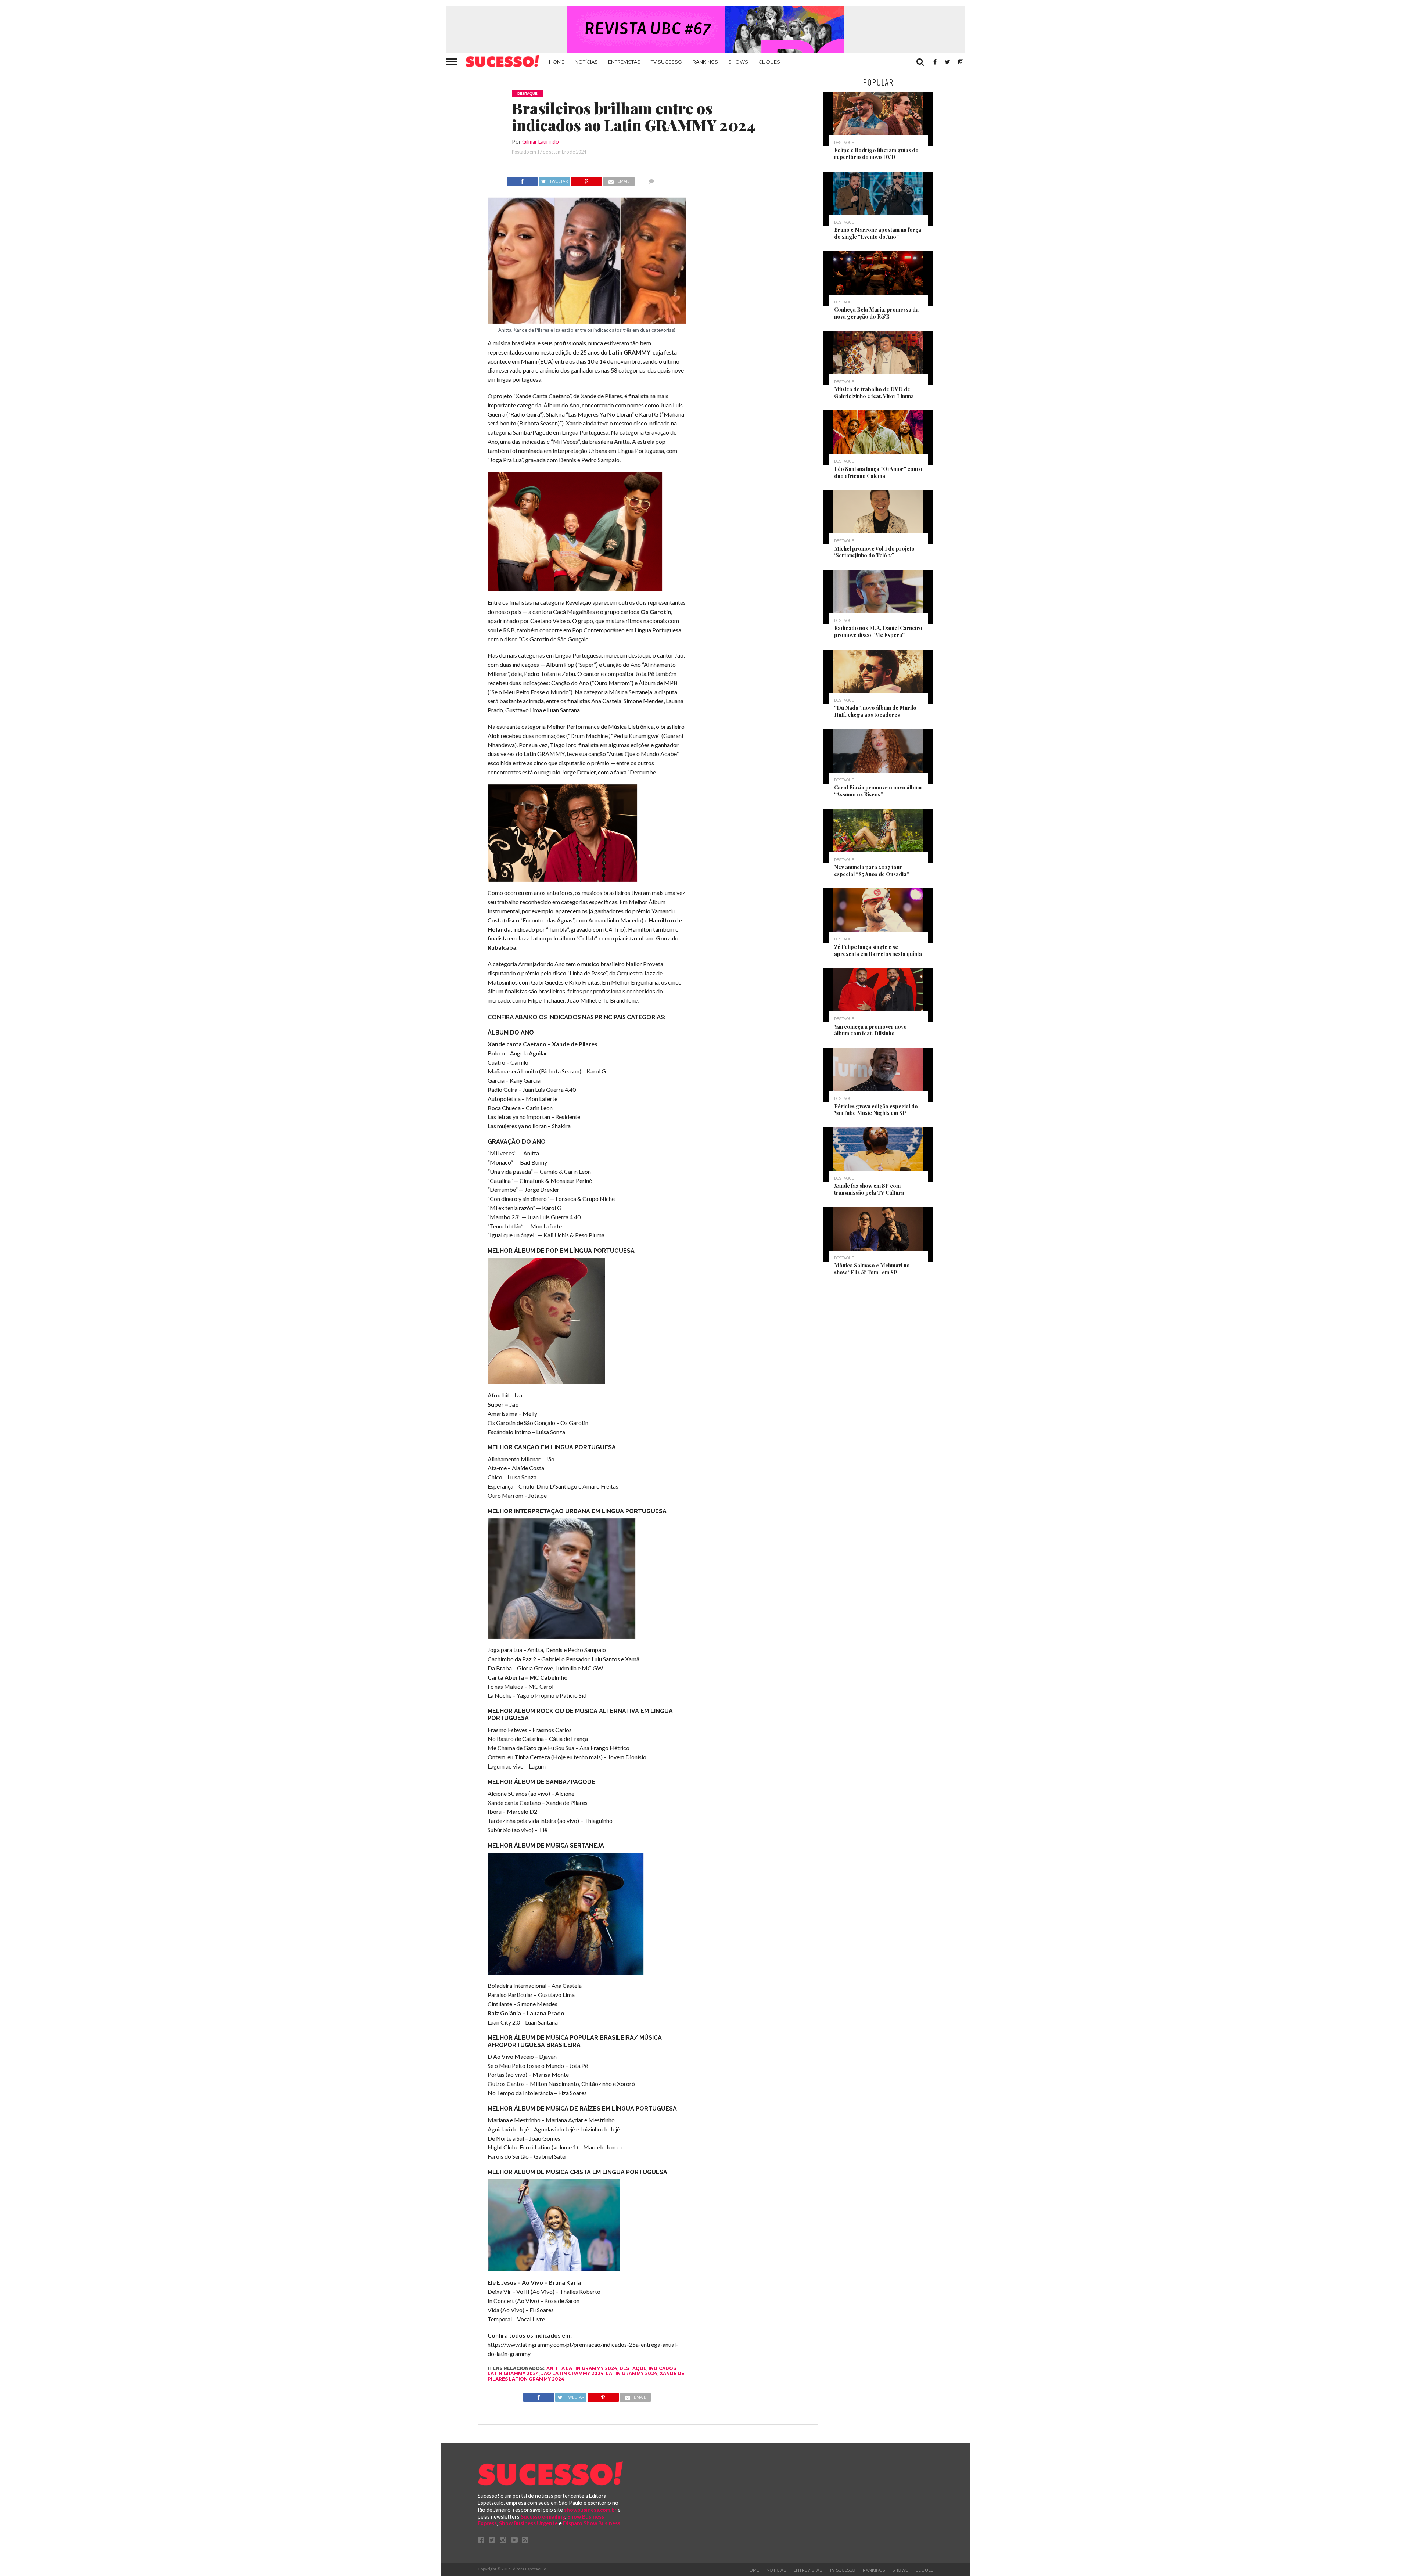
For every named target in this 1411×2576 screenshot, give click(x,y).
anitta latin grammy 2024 (582, 2368)
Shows (738, 62)
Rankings (705, 62)
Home (557, 62)
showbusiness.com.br (590, 2510)
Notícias (586, 62)
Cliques (769, 62)
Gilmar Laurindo (541, 142)
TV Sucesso (667, 62)
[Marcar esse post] (587, 179)
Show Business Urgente (528, 2523)
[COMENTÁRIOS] (652, 179)
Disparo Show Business (592, 2523)
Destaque (633, 2368)
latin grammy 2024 (632, 2373)
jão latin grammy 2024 (572, 2373)
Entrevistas (624, 62)
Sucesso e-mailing (543, 2517)
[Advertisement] (753, 287)
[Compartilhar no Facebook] (522, 179)
